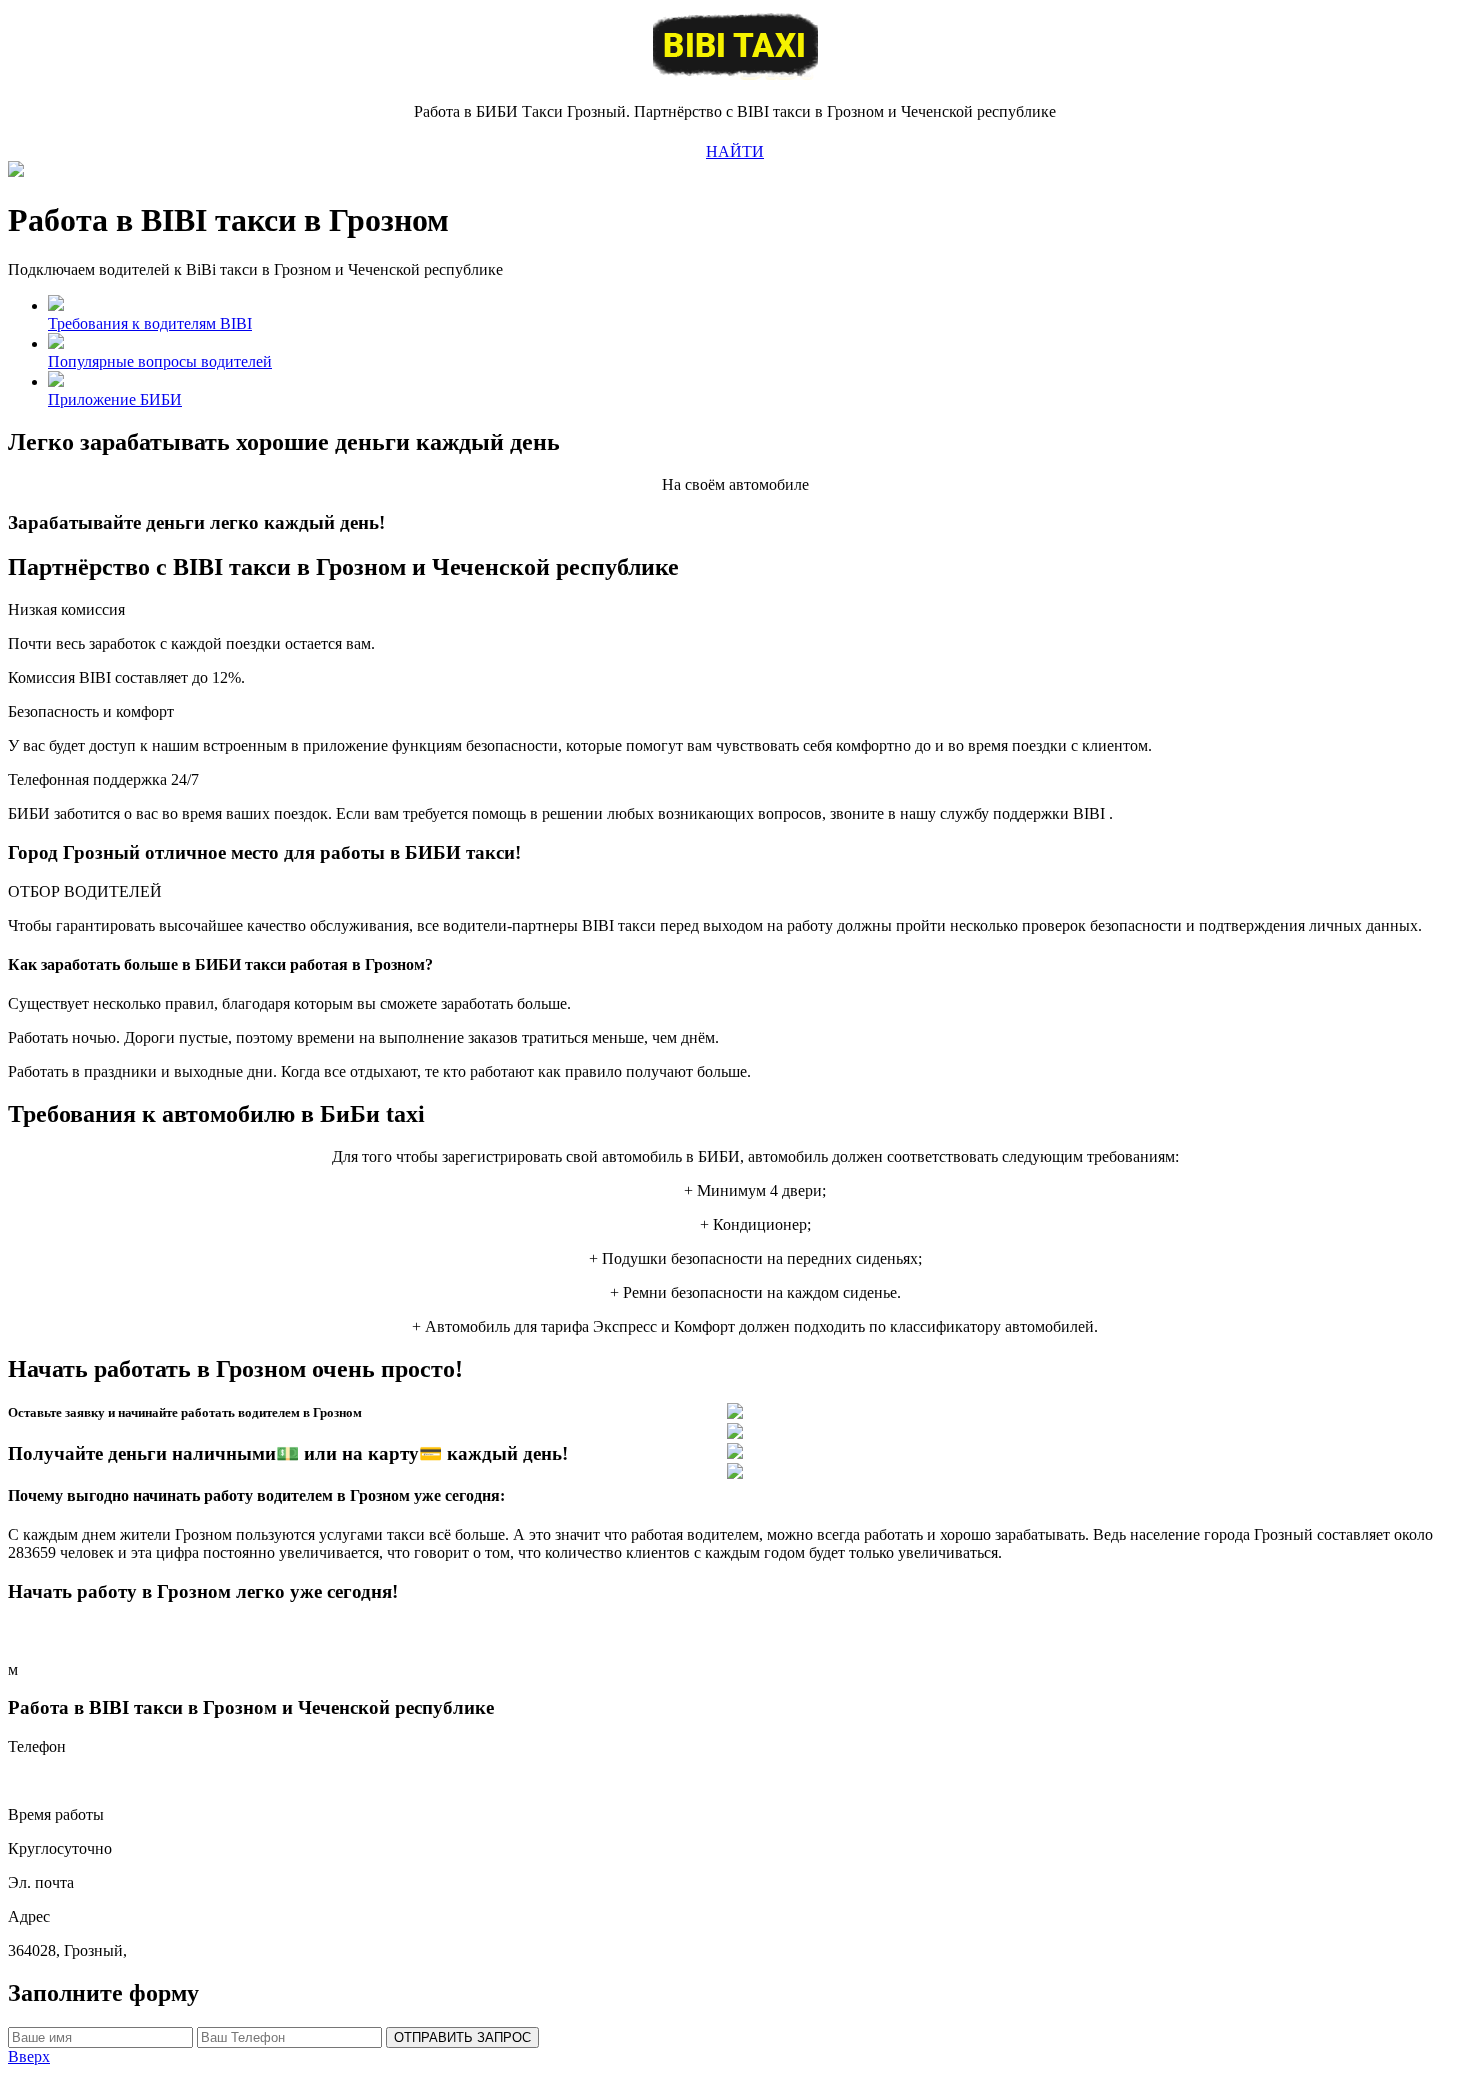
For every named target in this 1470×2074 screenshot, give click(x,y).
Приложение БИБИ (115, 399)
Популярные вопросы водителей (160, 361)
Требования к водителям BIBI (150, 323)
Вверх (29, 2056)
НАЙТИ (735, 151)
